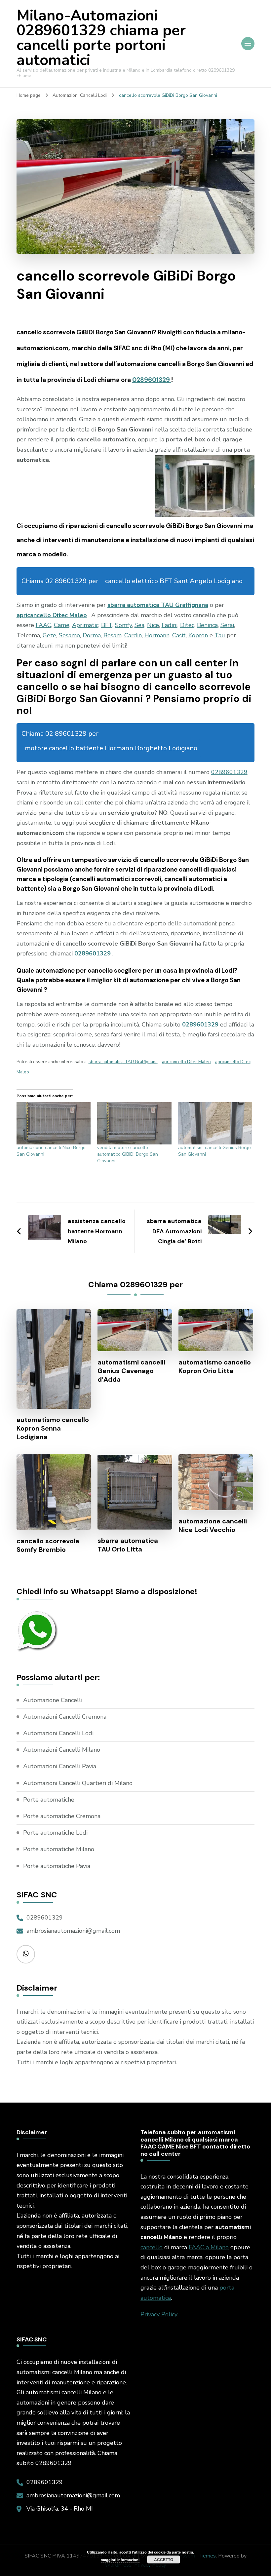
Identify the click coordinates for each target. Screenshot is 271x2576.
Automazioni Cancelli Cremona (65, 1717)
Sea (139, 625)
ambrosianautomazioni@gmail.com (73, 1931)
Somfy (123, 625)
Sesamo (69, 635)
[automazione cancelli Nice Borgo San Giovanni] (54, 1123)
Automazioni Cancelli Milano (62, 1750)
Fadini (170, 625)
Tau (220, 635)
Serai (227, 625)
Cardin (133, 635)
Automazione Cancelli (53, 1700)
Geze (49, 635)
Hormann (157, 635)
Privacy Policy (159, 2314)
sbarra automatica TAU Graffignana (158, 605)
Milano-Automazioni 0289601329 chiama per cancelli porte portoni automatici (101, 38)
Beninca (207, 625)
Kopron (198, 635)
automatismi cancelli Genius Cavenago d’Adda (131, 1371)
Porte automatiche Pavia (57, 1866)
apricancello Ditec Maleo (52, 615)
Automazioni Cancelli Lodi (58, 1733)
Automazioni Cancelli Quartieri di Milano (78, 1783)
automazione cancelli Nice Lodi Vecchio (213, 1525)
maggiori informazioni (120, 2560)
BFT (107, 625)
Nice (153, 625)
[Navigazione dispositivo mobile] (248, 44)
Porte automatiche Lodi (55, 1833)
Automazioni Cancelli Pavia (60, 1766)
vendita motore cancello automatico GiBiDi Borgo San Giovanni (128, 1154)
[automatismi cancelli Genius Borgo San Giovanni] (215, 1123)
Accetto (164, 2559)
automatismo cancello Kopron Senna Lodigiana (53, 1428)
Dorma (92, 635)
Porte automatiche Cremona (62, 1816)
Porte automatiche (49, 1800)
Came (62, 625)
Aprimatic (85, 625)
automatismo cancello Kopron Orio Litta (215, 1366)
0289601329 (152, 380)
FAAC (43, 625)
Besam (113, 635)
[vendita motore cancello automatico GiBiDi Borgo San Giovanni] (134, 1123)
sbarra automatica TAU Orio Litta (128, 1545)
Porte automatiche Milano (59, 1849)
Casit (179, 635)
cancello (152, 2247)
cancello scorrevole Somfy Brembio (48, 1545)
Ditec (187, 625)
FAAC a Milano (209, 2247)
